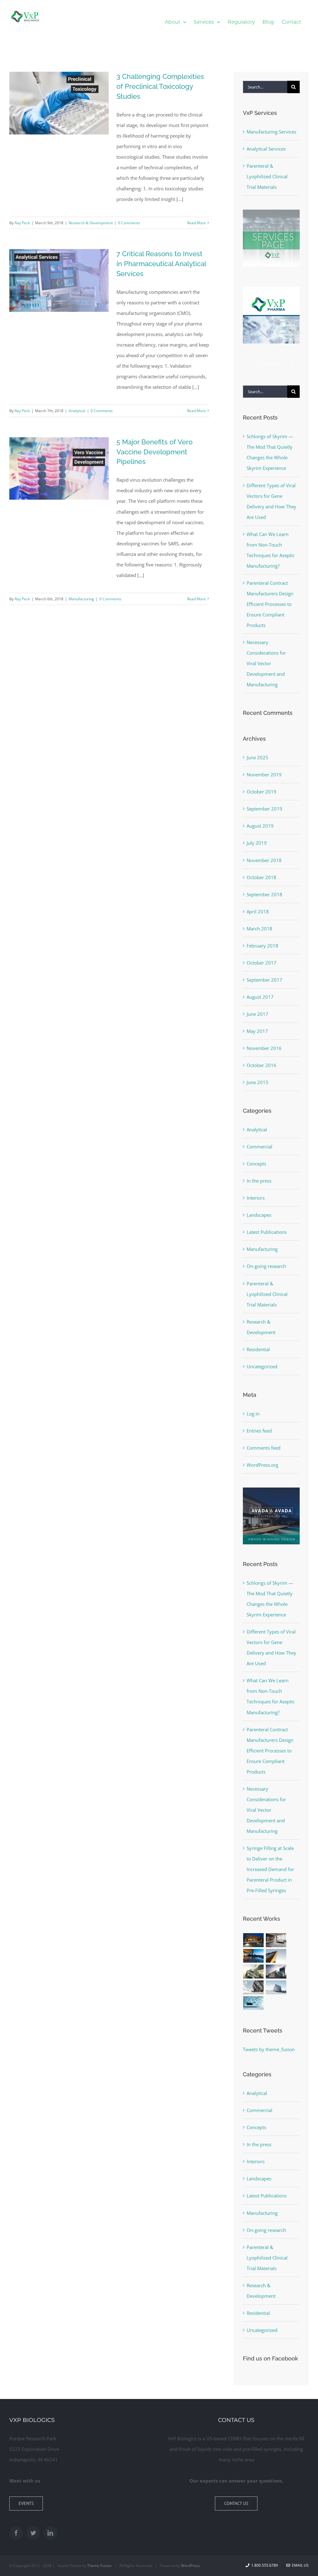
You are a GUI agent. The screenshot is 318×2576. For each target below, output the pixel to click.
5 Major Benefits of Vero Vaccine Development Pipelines (154, 452)
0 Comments (129, 223)
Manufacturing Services (271, 132)
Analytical (77, 411)
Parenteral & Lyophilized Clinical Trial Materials (267, 176)
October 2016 (261, 1065)
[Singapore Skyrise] (276, 1940)
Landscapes (259, 1215)
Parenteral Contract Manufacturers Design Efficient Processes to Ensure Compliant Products (270, 604)
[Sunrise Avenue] (254, 1940)
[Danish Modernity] (276, 1956)
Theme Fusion (99, 2566)
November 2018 (264, 860)
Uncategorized (262, 1366)
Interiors (256, 1198)
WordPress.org (262, 1465)
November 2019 (264, 775)
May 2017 (257, 1031)
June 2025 (257, 757)
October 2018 (261, 877)
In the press (259, 1181)
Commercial (259, 1147)
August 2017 (260, 997)
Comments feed (263, 1448)
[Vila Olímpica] (254, 2003)
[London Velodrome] (254, 1987)
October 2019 (261, 792)
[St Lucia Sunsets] (254, 1956)
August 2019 (260, 826)
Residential (258, 1349)
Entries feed (259, 1431)
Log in (253, 1414)
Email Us (299, 2565)
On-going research (266, 1266)
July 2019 (257, 843)
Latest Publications (267, 1232)
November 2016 (264, 1048)
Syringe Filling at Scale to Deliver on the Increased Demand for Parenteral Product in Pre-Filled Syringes (270, 1869)
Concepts (256, 1164)
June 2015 (257, 1082)
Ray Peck (22, 223)
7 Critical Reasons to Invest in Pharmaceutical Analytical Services (161, 264)
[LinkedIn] (50, 2533)
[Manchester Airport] (276, 1972)
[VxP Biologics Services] (271, 212)
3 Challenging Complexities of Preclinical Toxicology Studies (160, 86)
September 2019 (264, 809)
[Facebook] (16, 2533)
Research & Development (91, 223)
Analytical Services (266, 149)
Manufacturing (81, 599)
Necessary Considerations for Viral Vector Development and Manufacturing (266, 663)
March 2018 (259, 929)
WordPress (191, 2566)
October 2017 (261, 963)
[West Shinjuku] (254, 1972)
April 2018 (258, 911)
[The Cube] (276, 1987)
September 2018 (264, 894)
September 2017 (264, 980)
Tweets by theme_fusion (269, 2049)
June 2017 (257, 1014)
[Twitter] (33, 2533)
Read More (196, 223)
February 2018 (262, 946)
